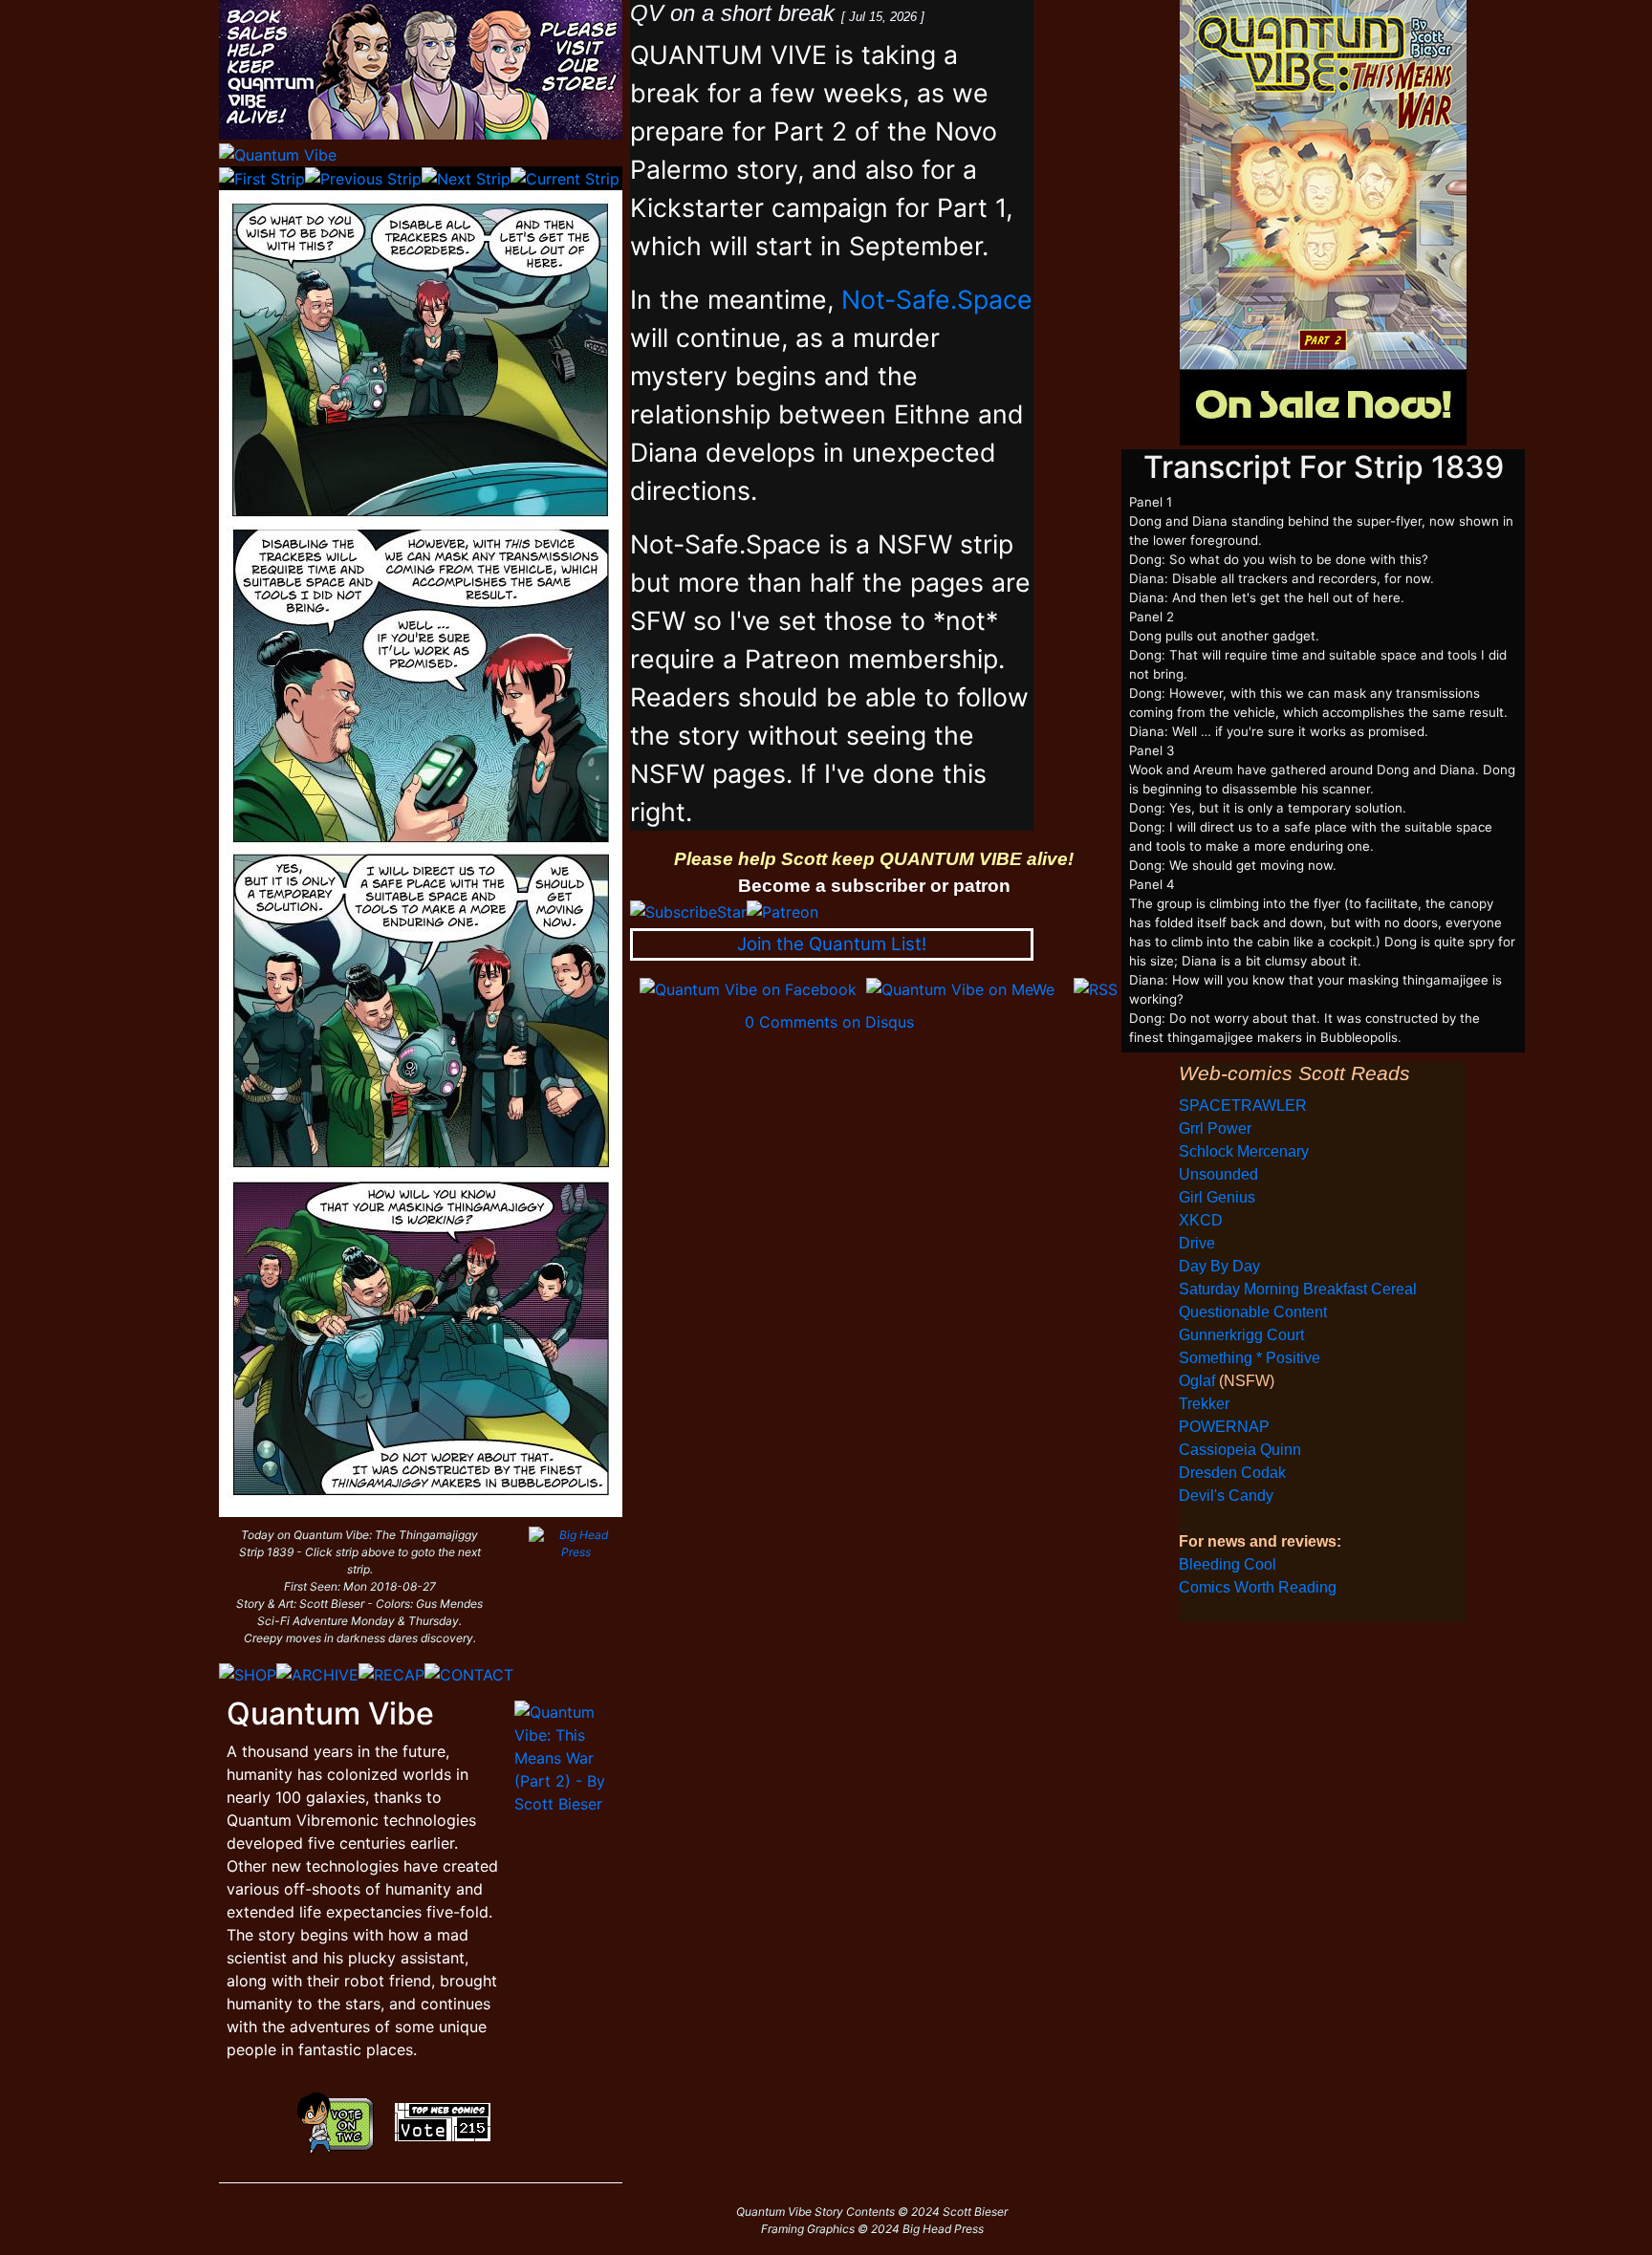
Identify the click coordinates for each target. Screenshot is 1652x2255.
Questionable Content (1253, 1312)
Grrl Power (1215, 1128)
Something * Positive (1250, 1358)
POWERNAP (1224, 1427)
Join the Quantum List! (832, 944)
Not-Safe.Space (937, 299)
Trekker (1204, 1404)
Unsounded (1218, 1174)
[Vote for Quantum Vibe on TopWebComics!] (443, 2120)
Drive (1197, 1243)
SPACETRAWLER (1243, 1106)
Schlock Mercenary (1244, 1151)
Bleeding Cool (1228, 1564)
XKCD (1201, 1220)
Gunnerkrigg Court (1241, 1335)
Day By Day (1219, 1266)
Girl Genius (1217, 1197)
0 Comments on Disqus (829, 1022)
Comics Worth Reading (1258, 1587)
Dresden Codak (1232, 1473)
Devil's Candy (1226, 1496)
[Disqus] (874, 1272)
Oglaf (1199, 1381)
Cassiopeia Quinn (1240, 1450)
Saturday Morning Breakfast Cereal (1298, 1289)
